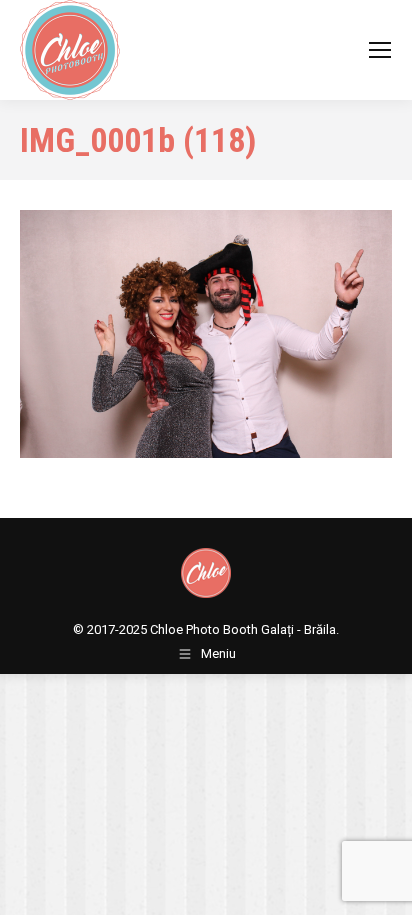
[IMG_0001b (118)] (206, 334)
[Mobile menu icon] (380, 50)
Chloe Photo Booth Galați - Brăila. (244, 629)
